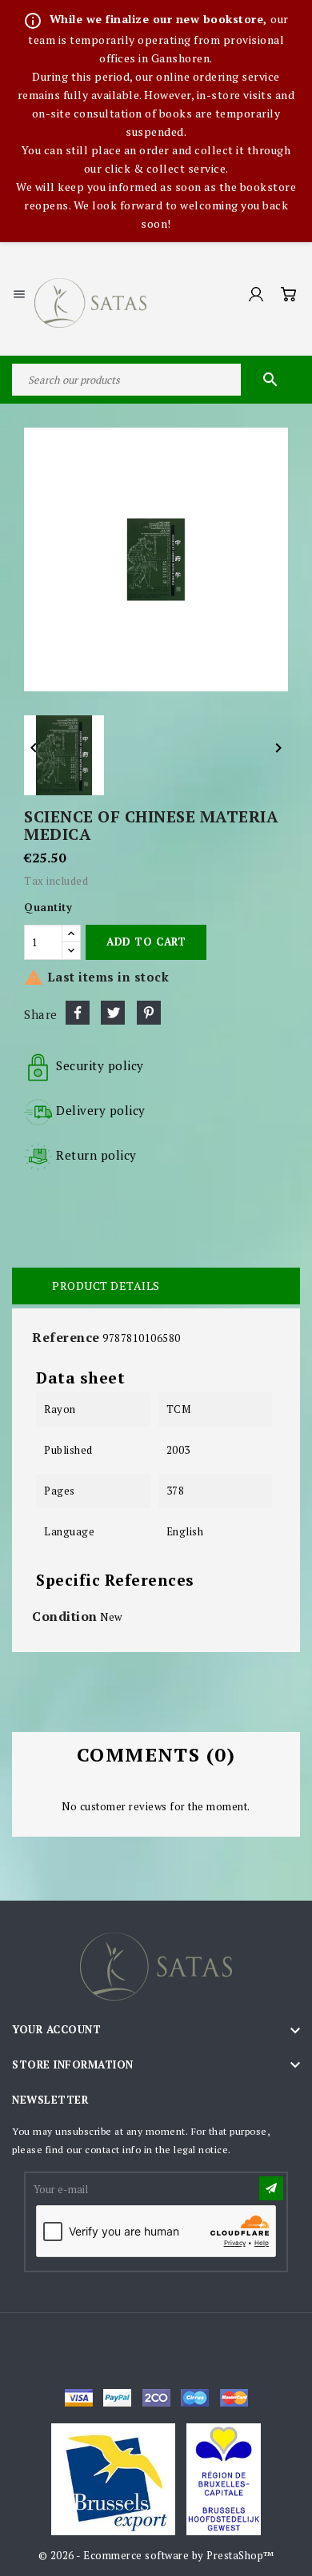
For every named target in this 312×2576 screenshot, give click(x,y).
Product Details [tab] (106, 1286)
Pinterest (149, 1013)
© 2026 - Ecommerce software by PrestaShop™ (156, 2555)
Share (78, 1013)
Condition (65, 1616)
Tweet (113, 1013)
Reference (66, 1337)
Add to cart (146, 942)
